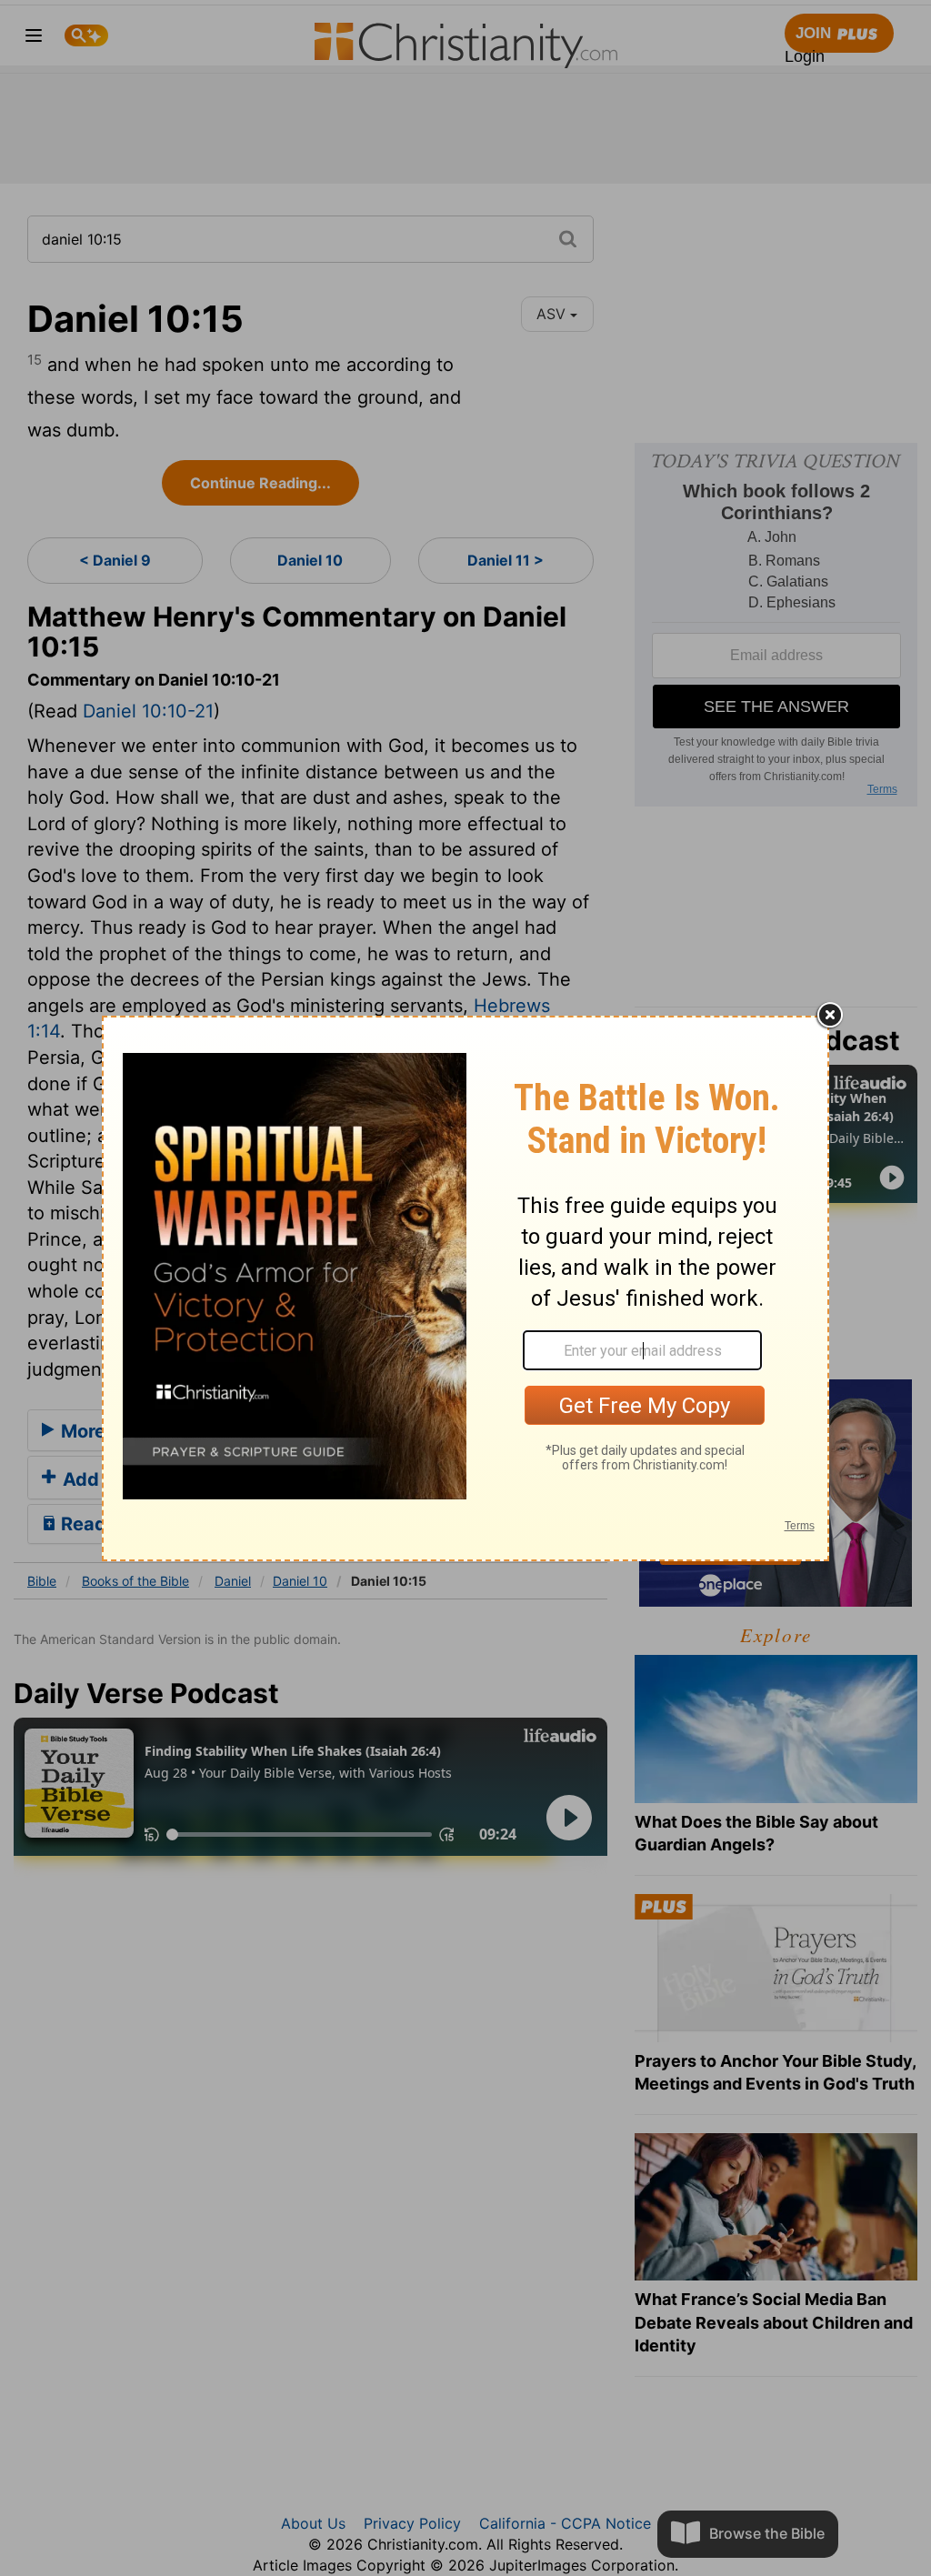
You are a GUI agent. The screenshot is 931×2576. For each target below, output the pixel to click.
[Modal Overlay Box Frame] (465, 1288)
